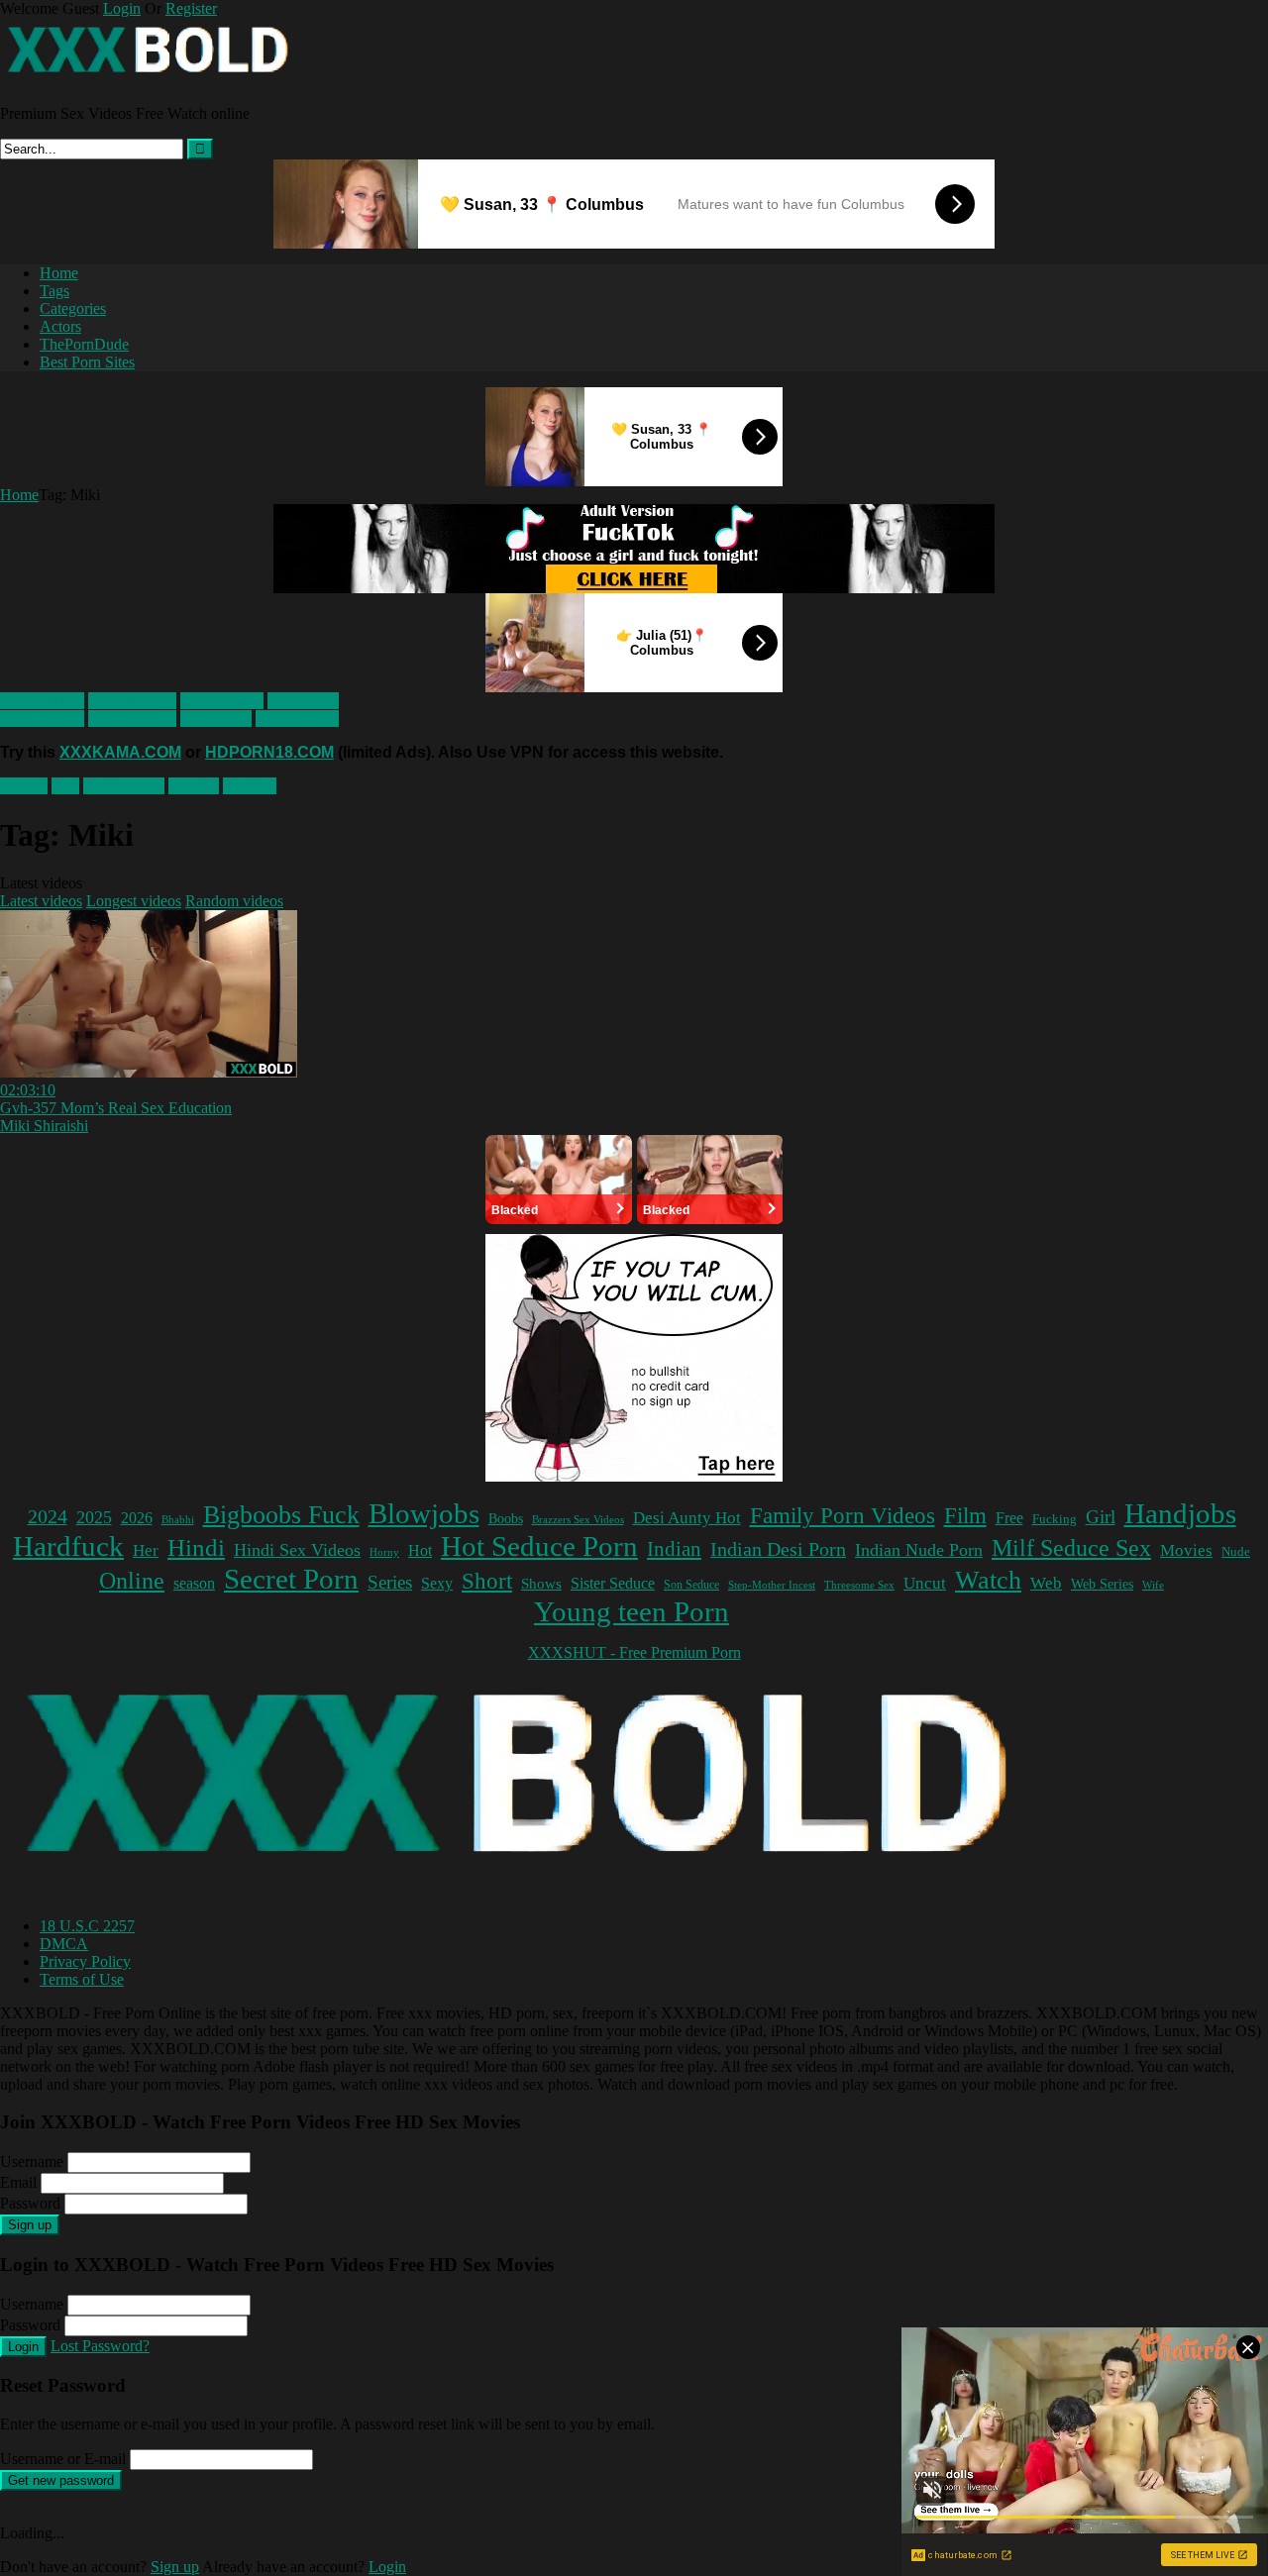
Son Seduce (691, 1585)
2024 (48, 1516)
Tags (54, 291)
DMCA (64, 1944)
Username (32, 2162)
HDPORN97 (222, 701)
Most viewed (124, 786)
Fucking (1055, 1519)
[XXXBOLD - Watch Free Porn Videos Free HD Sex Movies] (149, 80)
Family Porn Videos (843, 1516)
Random (250, 786)
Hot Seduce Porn (539, 1546)
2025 (94, 1517)
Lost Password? (100, 2346)
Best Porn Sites (87, 362)
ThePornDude (84, 344)
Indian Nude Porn (919, 1550)
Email (18, 2182)
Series (390, 1582)
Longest (194, 786)
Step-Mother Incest (772, 1585)
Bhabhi (178, 1520)
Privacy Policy (85, 1961)
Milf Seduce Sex (1071, 1548)
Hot (420, 1550)
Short (487, 1581)
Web (1046, 1583)
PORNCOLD (132, 701)
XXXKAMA (42, 701)
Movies (1186, 1550)
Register (191, 8)
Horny (384, 1552)
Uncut (925, 1583)
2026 (137, 1518)
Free (1009, 1518)
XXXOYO (303, 701)
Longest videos (134, 901)
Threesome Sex (859, 1585)
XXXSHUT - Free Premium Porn (634, 1652)
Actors (60, 326)
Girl (1101, 1517)
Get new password (61, 2480)
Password (30, 2203)
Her (146, 1550)
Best (65, 786)
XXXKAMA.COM (120, 752)
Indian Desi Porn (778, 1549)
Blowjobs (424, 1513)
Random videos (234, 901)
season (194, 1583)
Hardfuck (68, 1546)
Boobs (506, 1518)
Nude (1236, 1552)
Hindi (196, 1547)
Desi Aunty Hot (687, 1518)
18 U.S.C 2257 (87, 1926)
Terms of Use (82, 1979)
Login (122, 8)
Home (59, 273)
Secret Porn (291, 1579)
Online (132, 1581)
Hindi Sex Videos (297, 1550)
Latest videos (41, 901)
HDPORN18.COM (269, 752)
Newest (24, 786)
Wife (1153, 1585)
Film (965, 1516)
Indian (674, 1549)
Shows (541, 1583)
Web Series (1102, 1584)
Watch (988, 1580)
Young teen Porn (632, 1611)
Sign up (30, 2225)
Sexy (437, 1583)
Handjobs (1180, 1513)
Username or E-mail (63, 2459)
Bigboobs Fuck (281, 1515)
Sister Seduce (613, 1583)
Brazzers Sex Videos (578, 1520)
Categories (73, 309)
